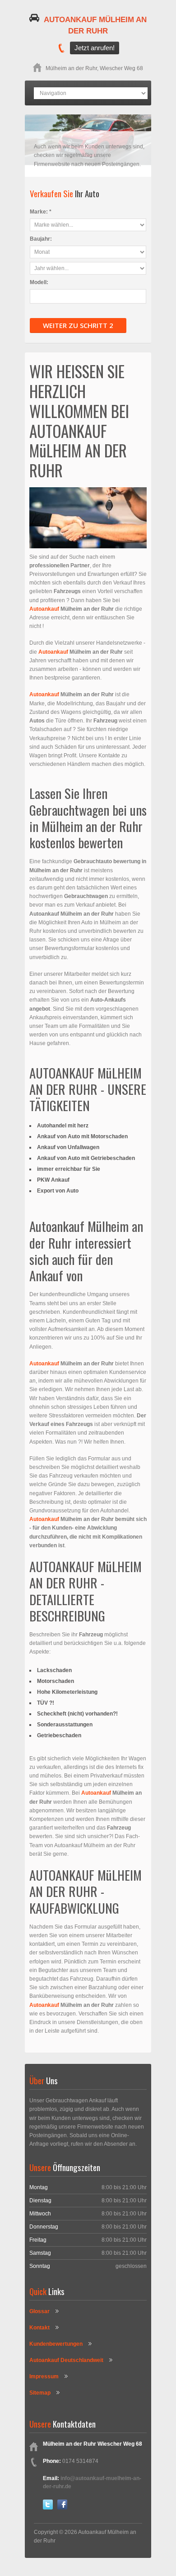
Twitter (48, 2505)
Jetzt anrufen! (95, 48)
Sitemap (40, 2393)
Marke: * (41, 212)
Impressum (44, 2376)
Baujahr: (41, 239)
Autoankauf (45, 609)
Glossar (39, 2311)
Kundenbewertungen (56, 2344)
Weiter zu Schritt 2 (78, 325)
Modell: (39, 282)
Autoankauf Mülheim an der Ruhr (95, 26)
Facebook (62, 2505)
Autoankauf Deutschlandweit (66, 2360)
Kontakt (39, 2328)
